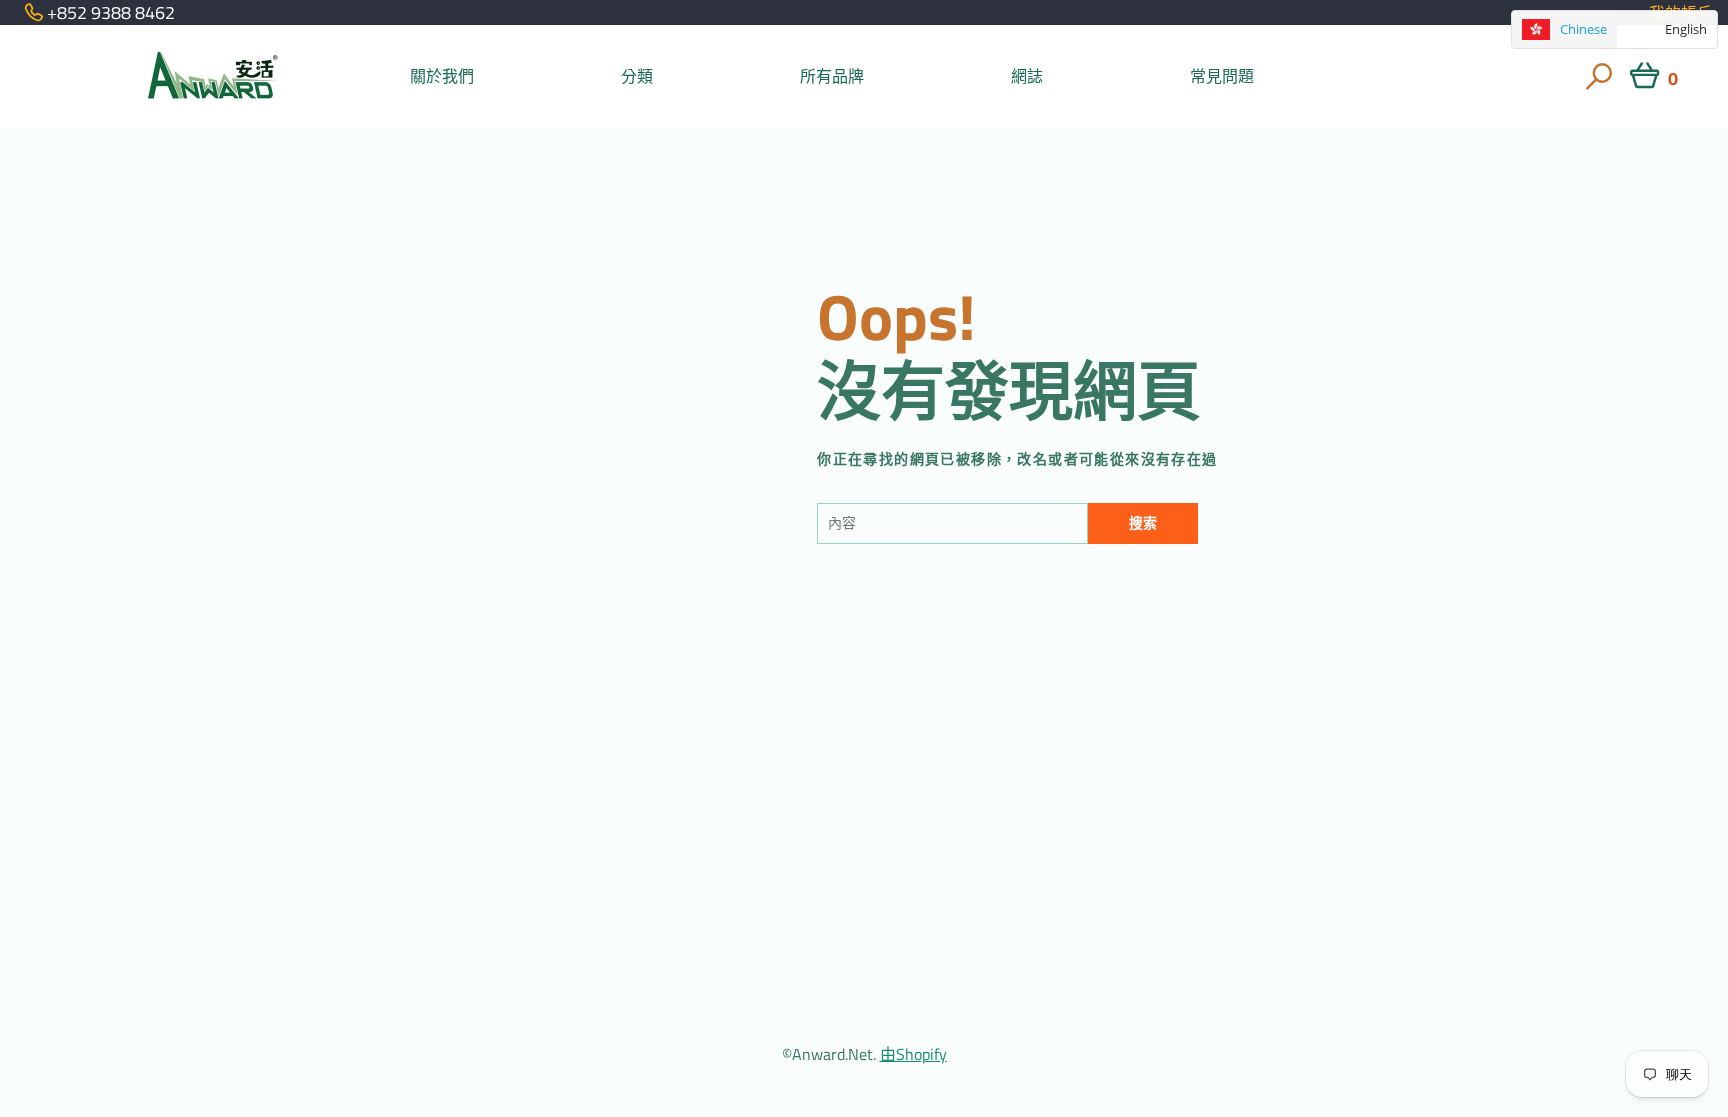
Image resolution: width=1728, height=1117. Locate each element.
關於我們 (442, 76)
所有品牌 (832, 76)
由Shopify (913, 1054)
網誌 (1027, 76)
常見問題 (1222, 76)
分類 (637, 76)
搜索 (1143, 523)
